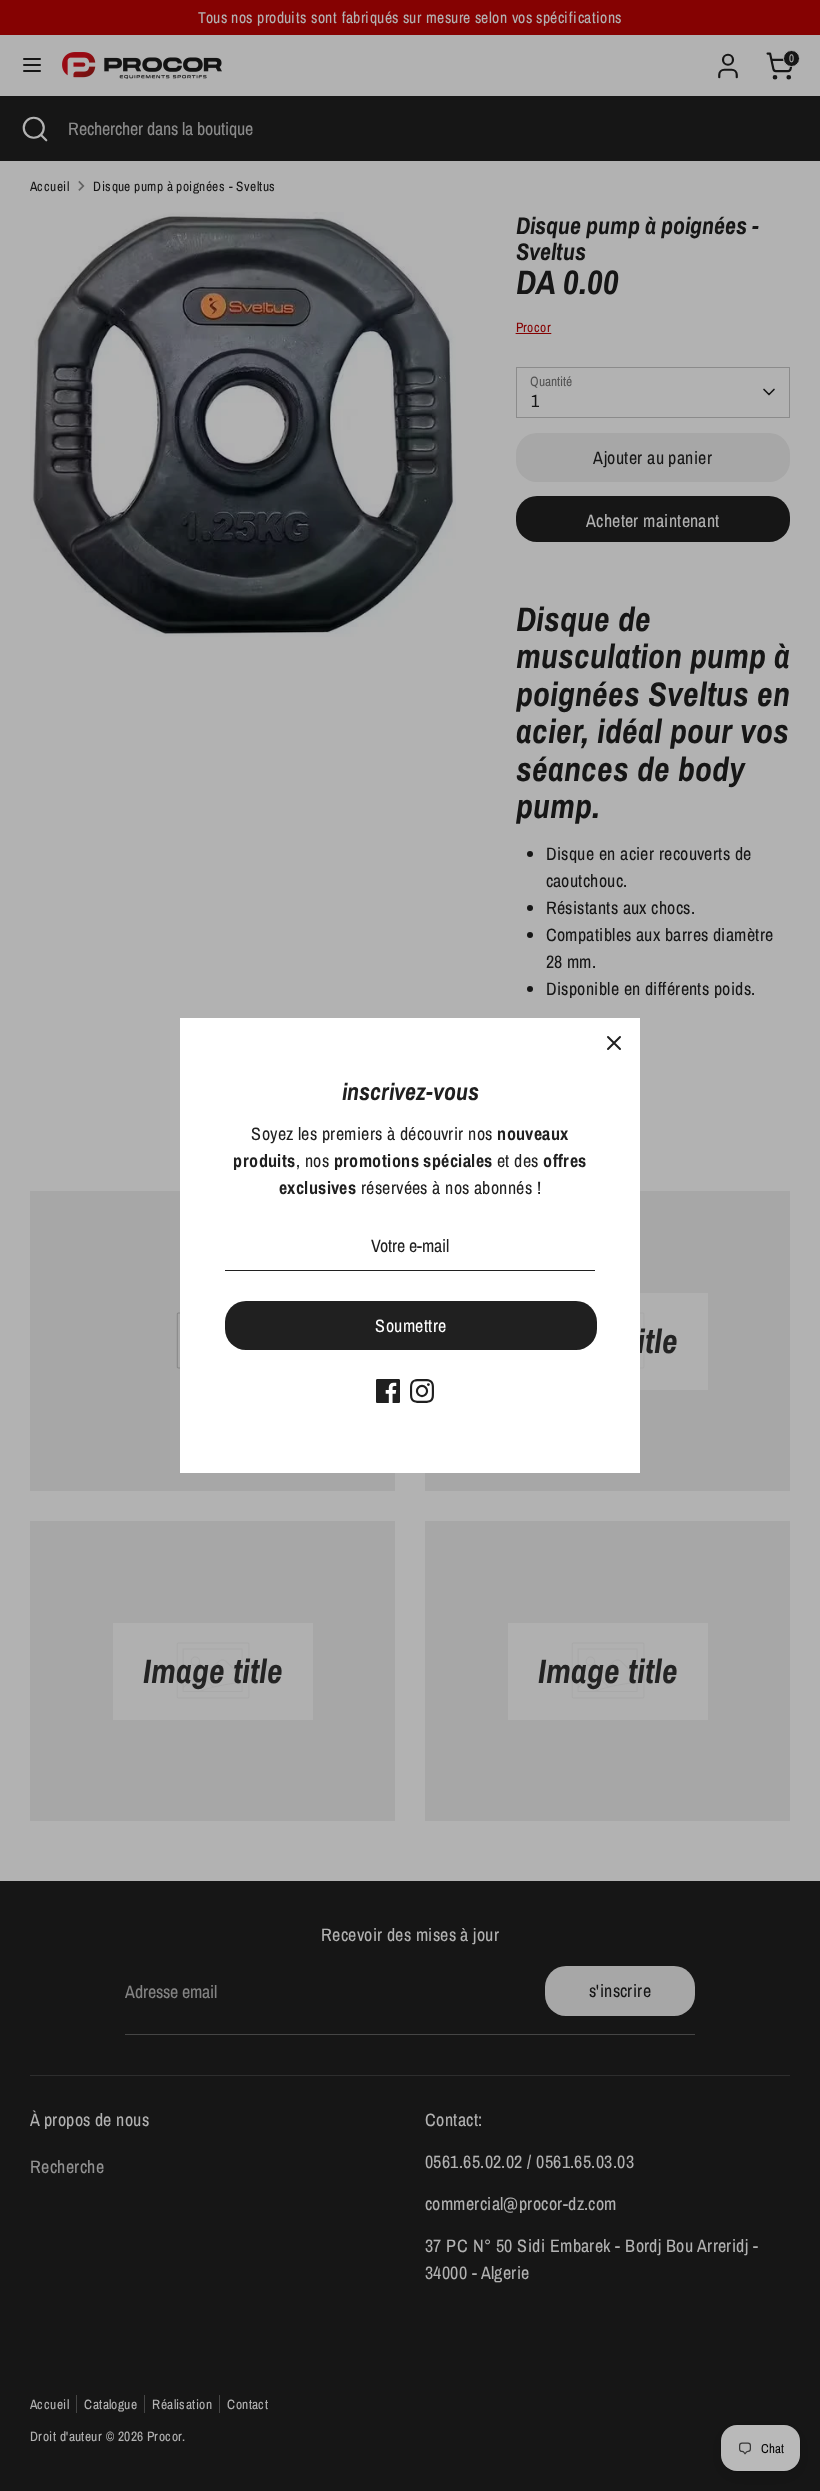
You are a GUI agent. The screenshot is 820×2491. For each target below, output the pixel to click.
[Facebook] (388, 1391)
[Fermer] (614, 1044)
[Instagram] (422, 1391)
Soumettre (410, 1325)
